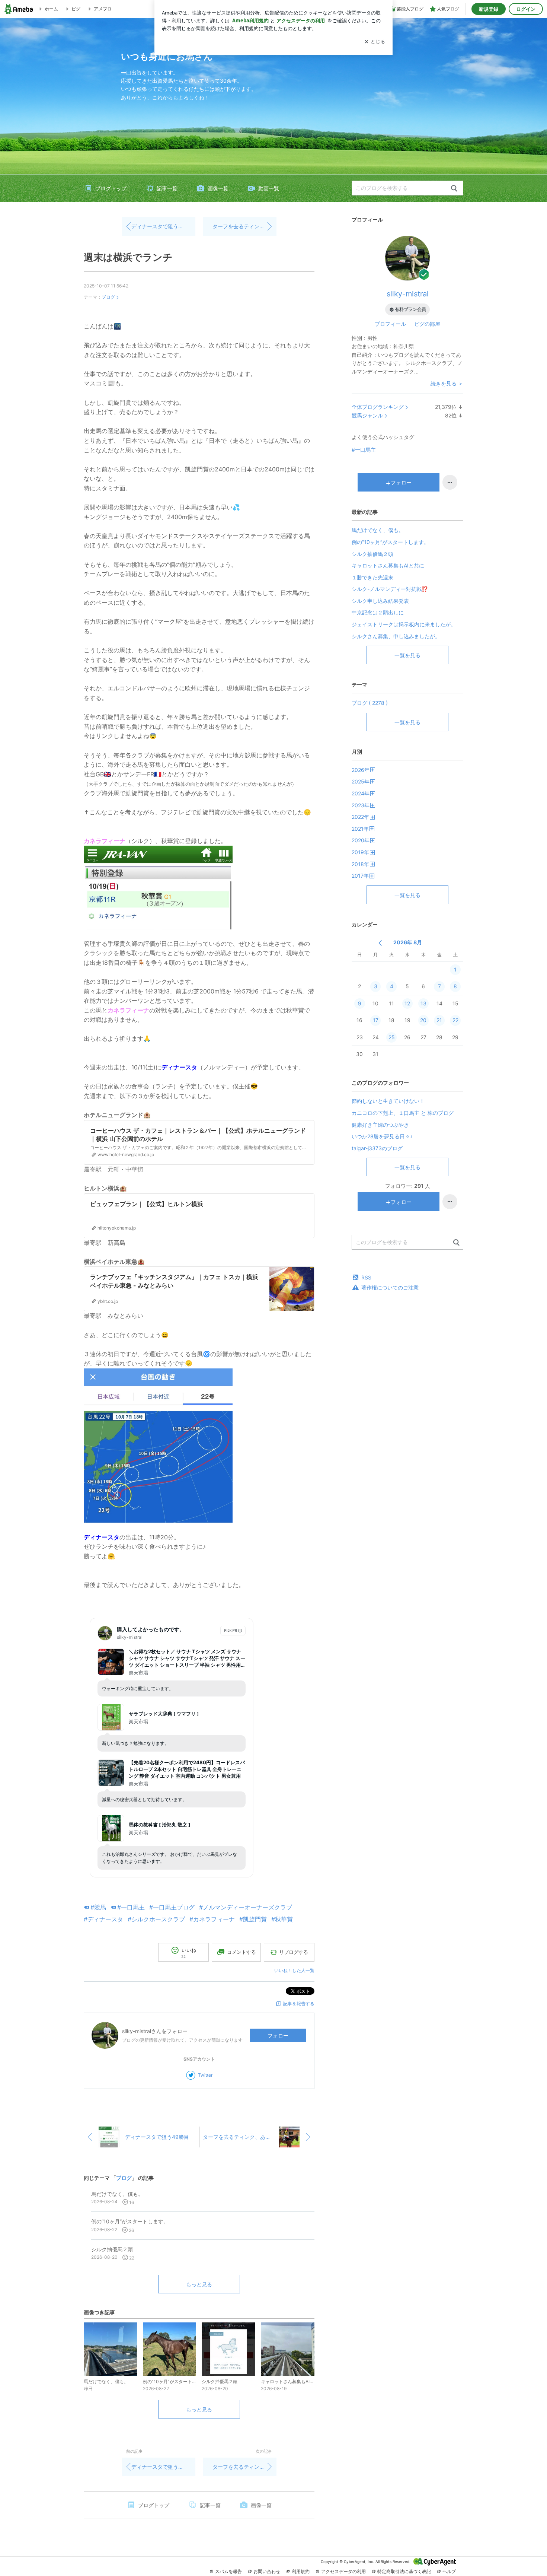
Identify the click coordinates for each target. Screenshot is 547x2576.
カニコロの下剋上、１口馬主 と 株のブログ (403, 1113)
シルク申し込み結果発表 (380, 601)
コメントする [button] (241, 1952)
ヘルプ (449, 2571)
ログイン (526, 9)
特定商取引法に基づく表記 (404, 2571)
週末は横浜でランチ (128, 257)
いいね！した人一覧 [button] (294, 1970)
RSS (366, 1277)
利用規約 (301, 2571)
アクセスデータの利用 (343, 2571)
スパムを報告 (228, 2571)
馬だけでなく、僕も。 (378, 530)
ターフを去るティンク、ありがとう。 (244, 226)
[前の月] (380, 943)
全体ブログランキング (378, 407)
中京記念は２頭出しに (378, 612)
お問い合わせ (267, 2571)
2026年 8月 (408, 942)
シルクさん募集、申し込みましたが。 (396, 636)
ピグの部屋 (427, 324)
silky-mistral (408, 294)
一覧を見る (407, 655)
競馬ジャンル (367, 415)
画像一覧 (218, 188)
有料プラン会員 (410, 309)
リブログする (294, 1952)
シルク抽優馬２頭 (372, 554)
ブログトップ (111, 188)
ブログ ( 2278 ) (370, 703)
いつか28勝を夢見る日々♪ (382, 1136)
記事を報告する (299, 2003)
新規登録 (489, 9)
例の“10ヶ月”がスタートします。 (390, 542)
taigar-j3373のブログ (377, 1148)
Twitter (205, 2075)
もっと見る (199, 2284)
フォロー (278, 2036)
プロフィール (390, 324)
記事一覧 (167, 188)
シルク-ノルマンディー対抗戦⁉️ (390, 589)
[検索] (454, 189)
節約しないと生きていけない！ (388, 1101)
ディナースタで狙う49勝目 (163, 226)
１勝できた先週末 (372, 577)
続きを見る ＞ (447, 383)
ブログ (108, 297)
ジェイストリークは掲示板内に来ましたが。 (404, 624)
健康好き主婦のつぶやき (380, 1125)
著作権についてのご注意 (390, 1287)
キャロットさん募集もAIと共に (388, 565)
